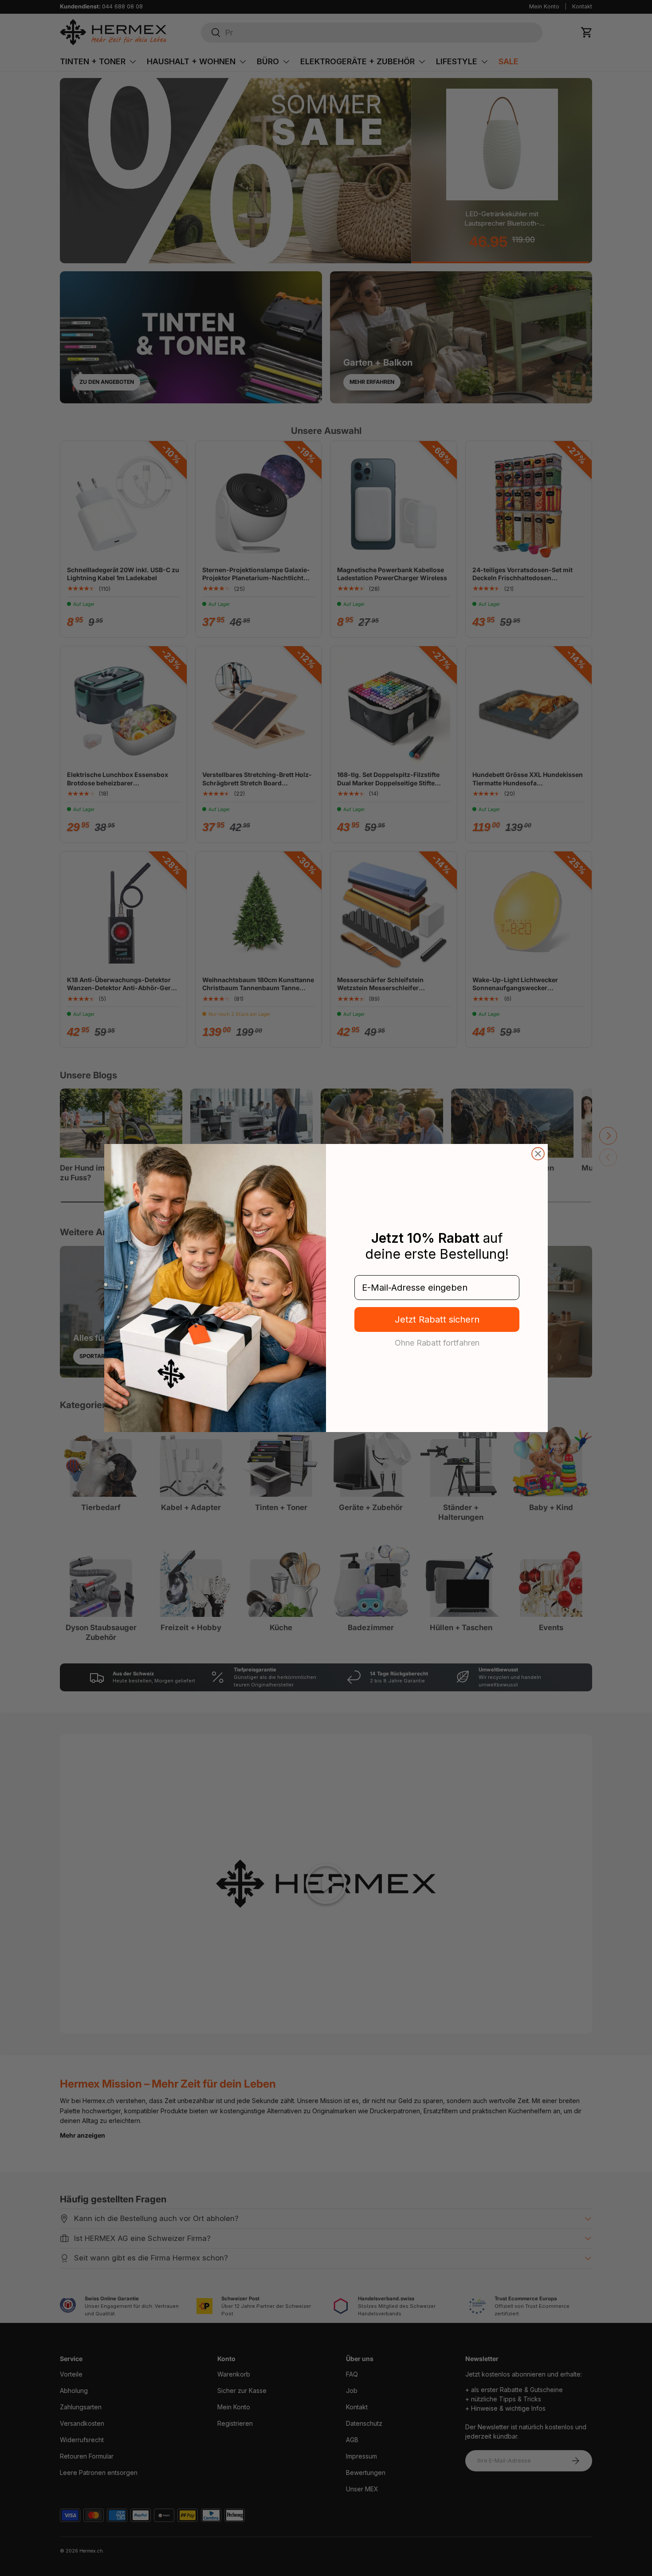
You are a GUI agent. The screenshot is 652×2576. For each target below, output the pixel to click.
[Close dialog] (538, 1154)
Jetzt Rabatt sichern (437, 1319)
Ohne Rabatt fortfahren (437, 1343)
